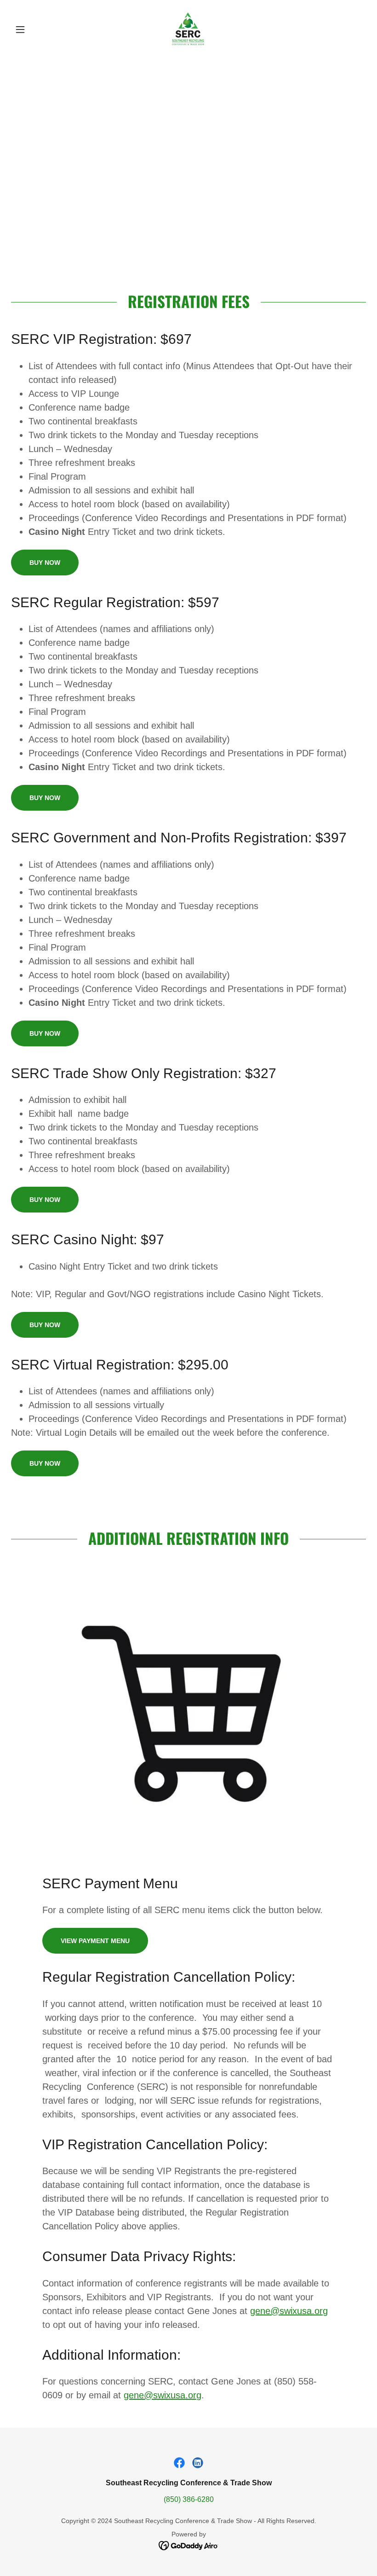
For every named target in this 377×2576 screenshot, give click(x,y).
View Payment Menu (95, 1941)
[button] (38, 29)
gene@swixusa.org (289, 2311)
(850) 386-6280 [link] (189, 2499)
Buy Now (45, 563)
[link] (188, 29)
